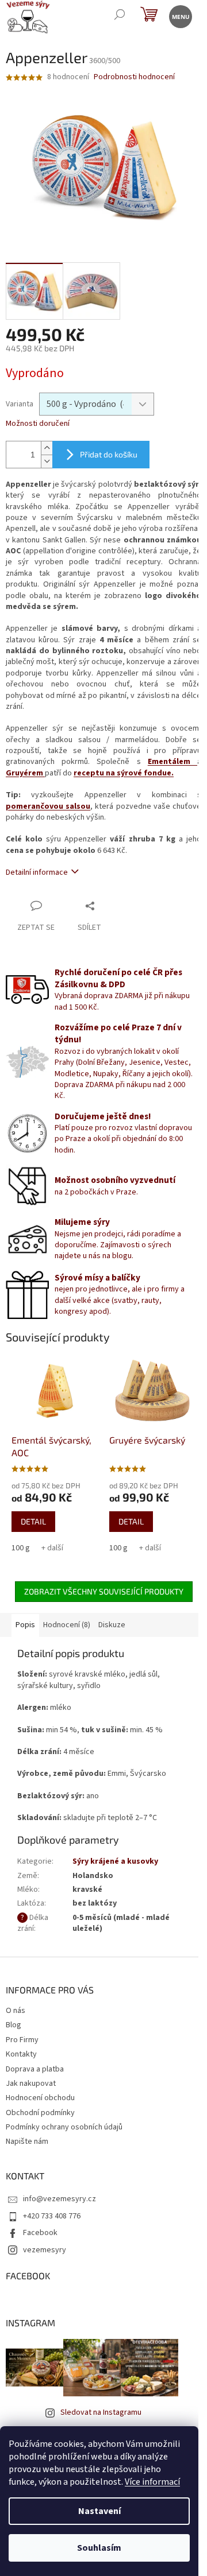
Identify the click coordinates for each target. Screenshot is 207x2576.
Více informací (152, 2482)
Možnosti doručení (38, 424)
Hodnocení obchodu (40, 2098)
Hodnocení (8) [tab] (67, 1625)
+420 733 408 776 (52, 2216)
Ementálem (172, 762)
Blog (14, 2025)
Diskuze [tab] (112, 1625)
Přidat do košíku (109, 454)
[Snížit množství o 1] (47, 461)
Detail (33, 1521)
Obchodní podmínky (40, 2113)
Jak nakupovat (31, 2084)
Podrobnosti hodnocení (134, 77)
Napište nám (27, 2142)
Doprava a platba (35, 2069)
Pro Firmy (22, 2040)
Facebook (40, 2233)
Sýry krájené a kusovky (115, 1861)
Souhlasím (99, 2548)
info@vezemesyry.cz (60, 2199)
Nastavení (99, 2511)
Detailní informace (37, 872)
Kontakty (21, 2054)
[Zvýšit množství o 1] (47, 448)
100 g (21, 1548)
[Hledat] (119, 16)
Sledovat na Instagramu (101, 2412)
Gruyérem (25, 773)
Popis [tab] (25, 1625)
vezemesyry (45, 2250)
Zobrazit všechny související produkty (104, 1591)
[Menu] (180, 16)
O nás (16, 2011)
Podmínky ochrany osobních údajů (64, 2127)
